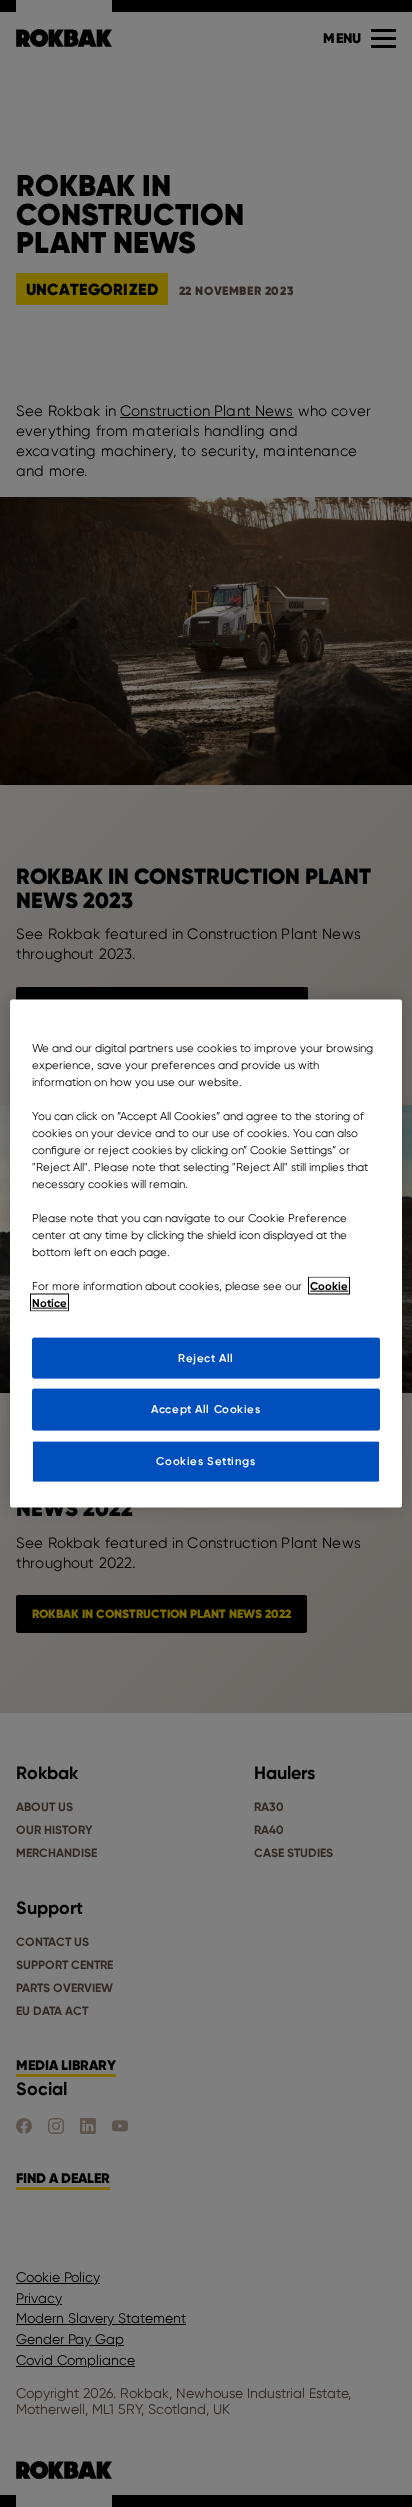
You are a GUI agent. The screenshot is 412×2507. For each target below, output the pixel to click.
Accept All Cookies (205, 1409)
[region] (205, 1253)
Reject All (206, 1357)
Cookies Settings (205, 1461)
